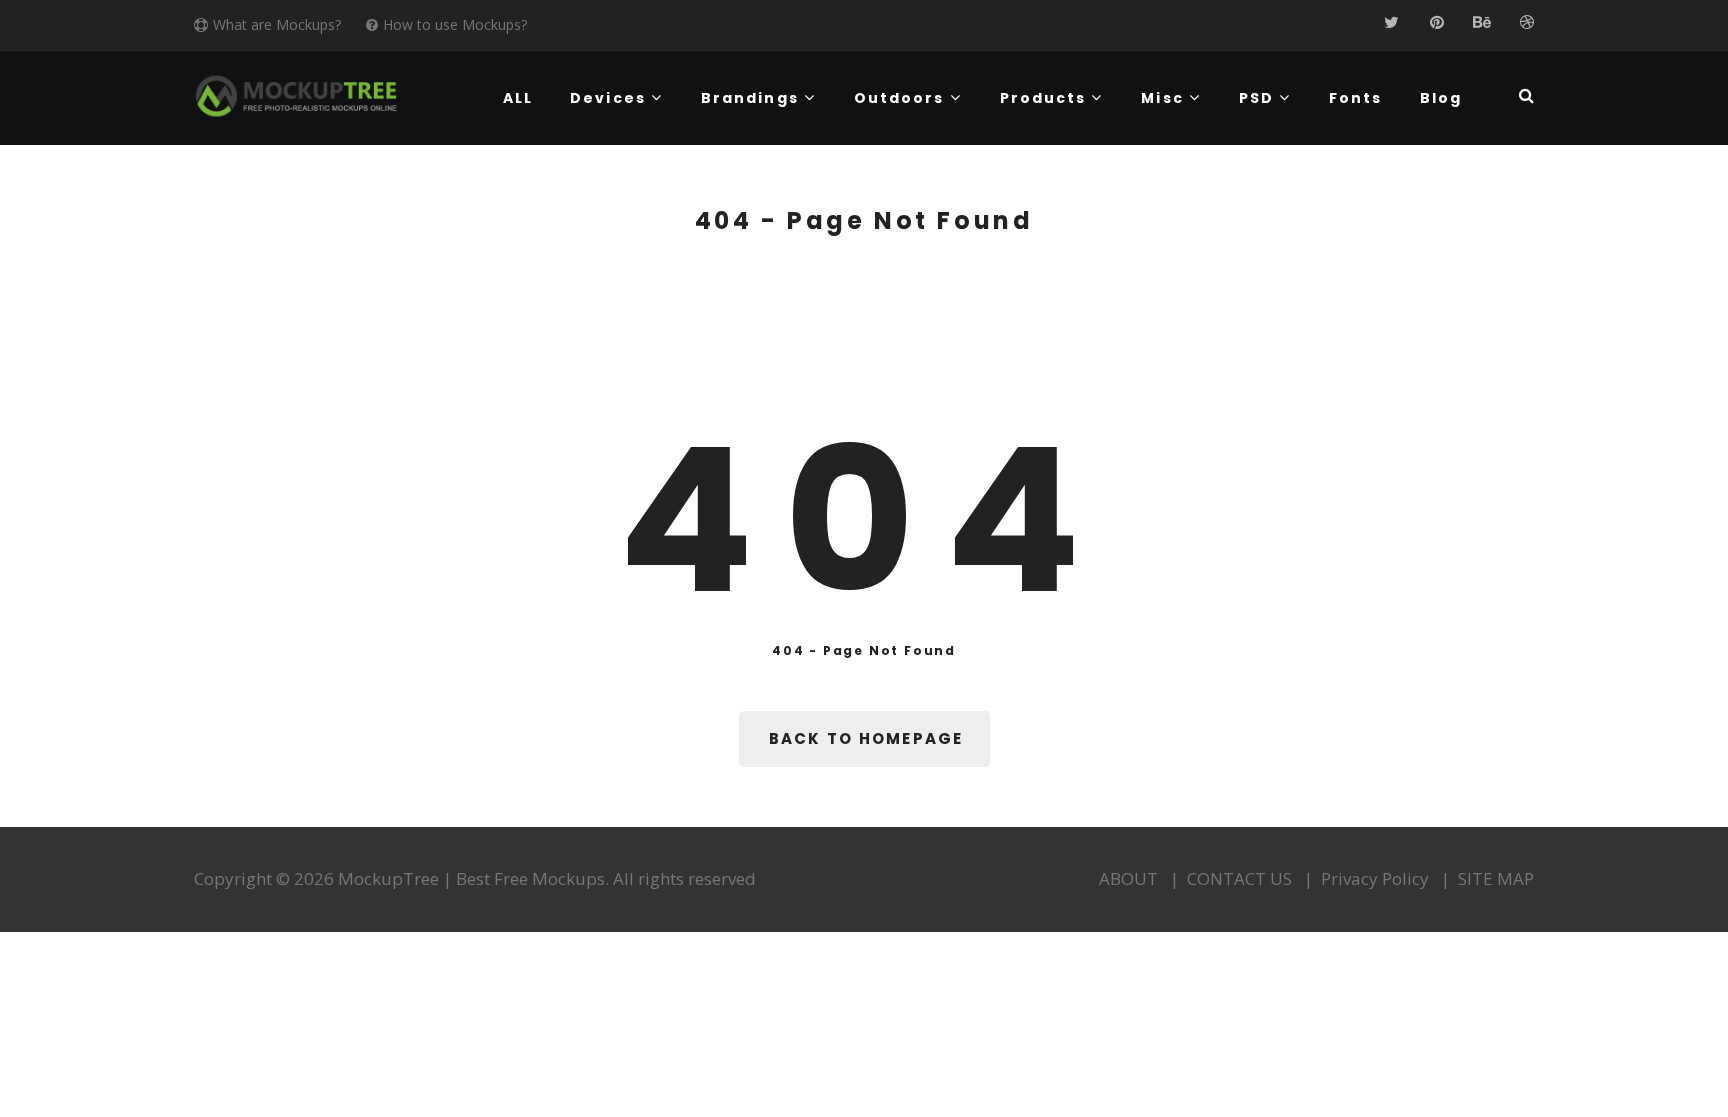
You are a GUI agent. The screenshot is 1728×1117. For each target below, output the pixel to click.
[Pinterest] (1436, 22)
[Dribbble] (1526, 22)
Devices (608, 98)
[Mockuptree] (296, 96)
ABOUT (1128, 878)
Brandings (750, 98)
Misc (1162, 98)
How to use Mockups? (455, 24)
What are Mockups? (277, 24)
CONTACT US (1239, 878)
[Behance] (1481, 22)
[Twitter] (1391, 22)
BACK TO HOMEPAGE (866, 738)
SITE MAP (1496, 878)
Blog (1441, 98)
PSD (1256, 98)
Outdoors (899, 98)
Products (1043, 98)
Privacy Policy (1375, 878)
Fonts (1356, 98)
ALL (518, 98)
